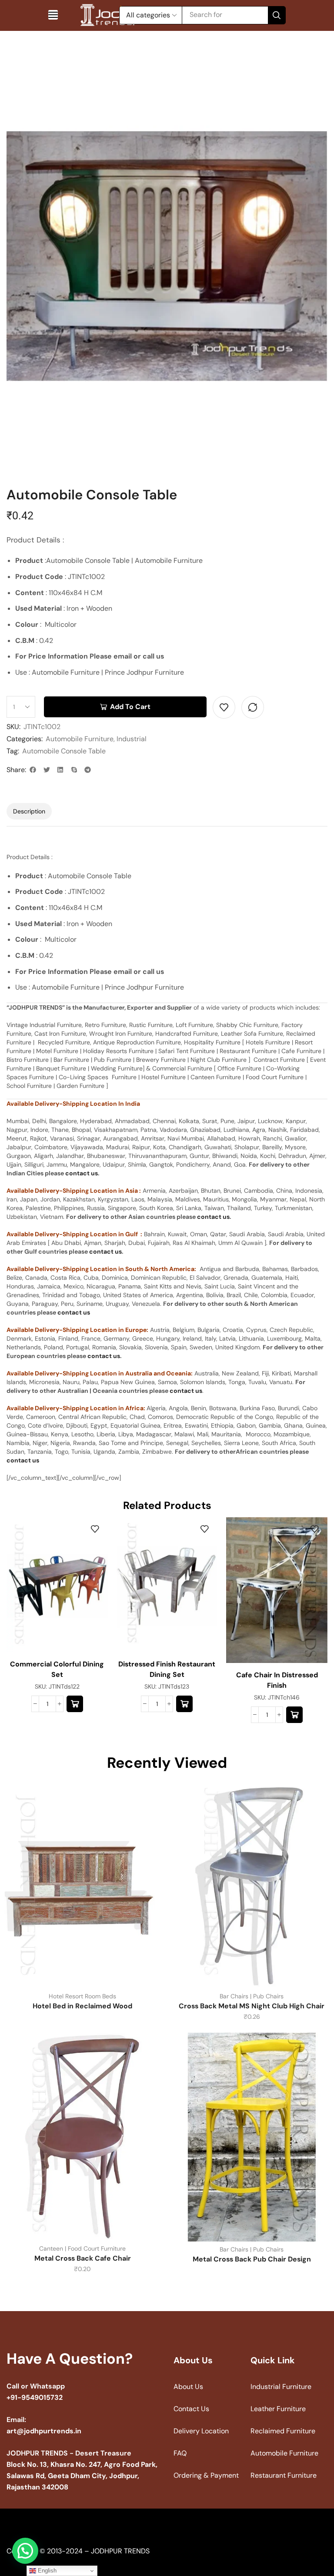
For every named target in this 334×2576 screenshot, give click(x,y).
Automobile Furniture (80, 739)
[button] (53, 15)
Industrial (132, 739)
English (46, 2571)
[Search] (277, 15)
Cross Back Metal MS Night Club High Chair (252, 2006)
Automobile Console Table (64, 751)
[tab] (29, 811)
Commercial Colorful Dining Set (57, 1669)
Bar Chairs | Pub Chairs (252, 1996)
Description (29, 811)
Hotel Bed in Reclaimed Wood (82, 2006)
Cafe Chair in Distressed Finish (277, 1680)
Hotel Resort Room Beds (82, 1996)
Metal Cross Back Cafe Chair (83, 2258)
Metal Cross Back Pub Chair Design (252, 2259)
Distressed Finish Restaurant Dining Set (167, 1669)
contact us (82, 1173)
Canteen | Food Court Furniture (82, 2248)
